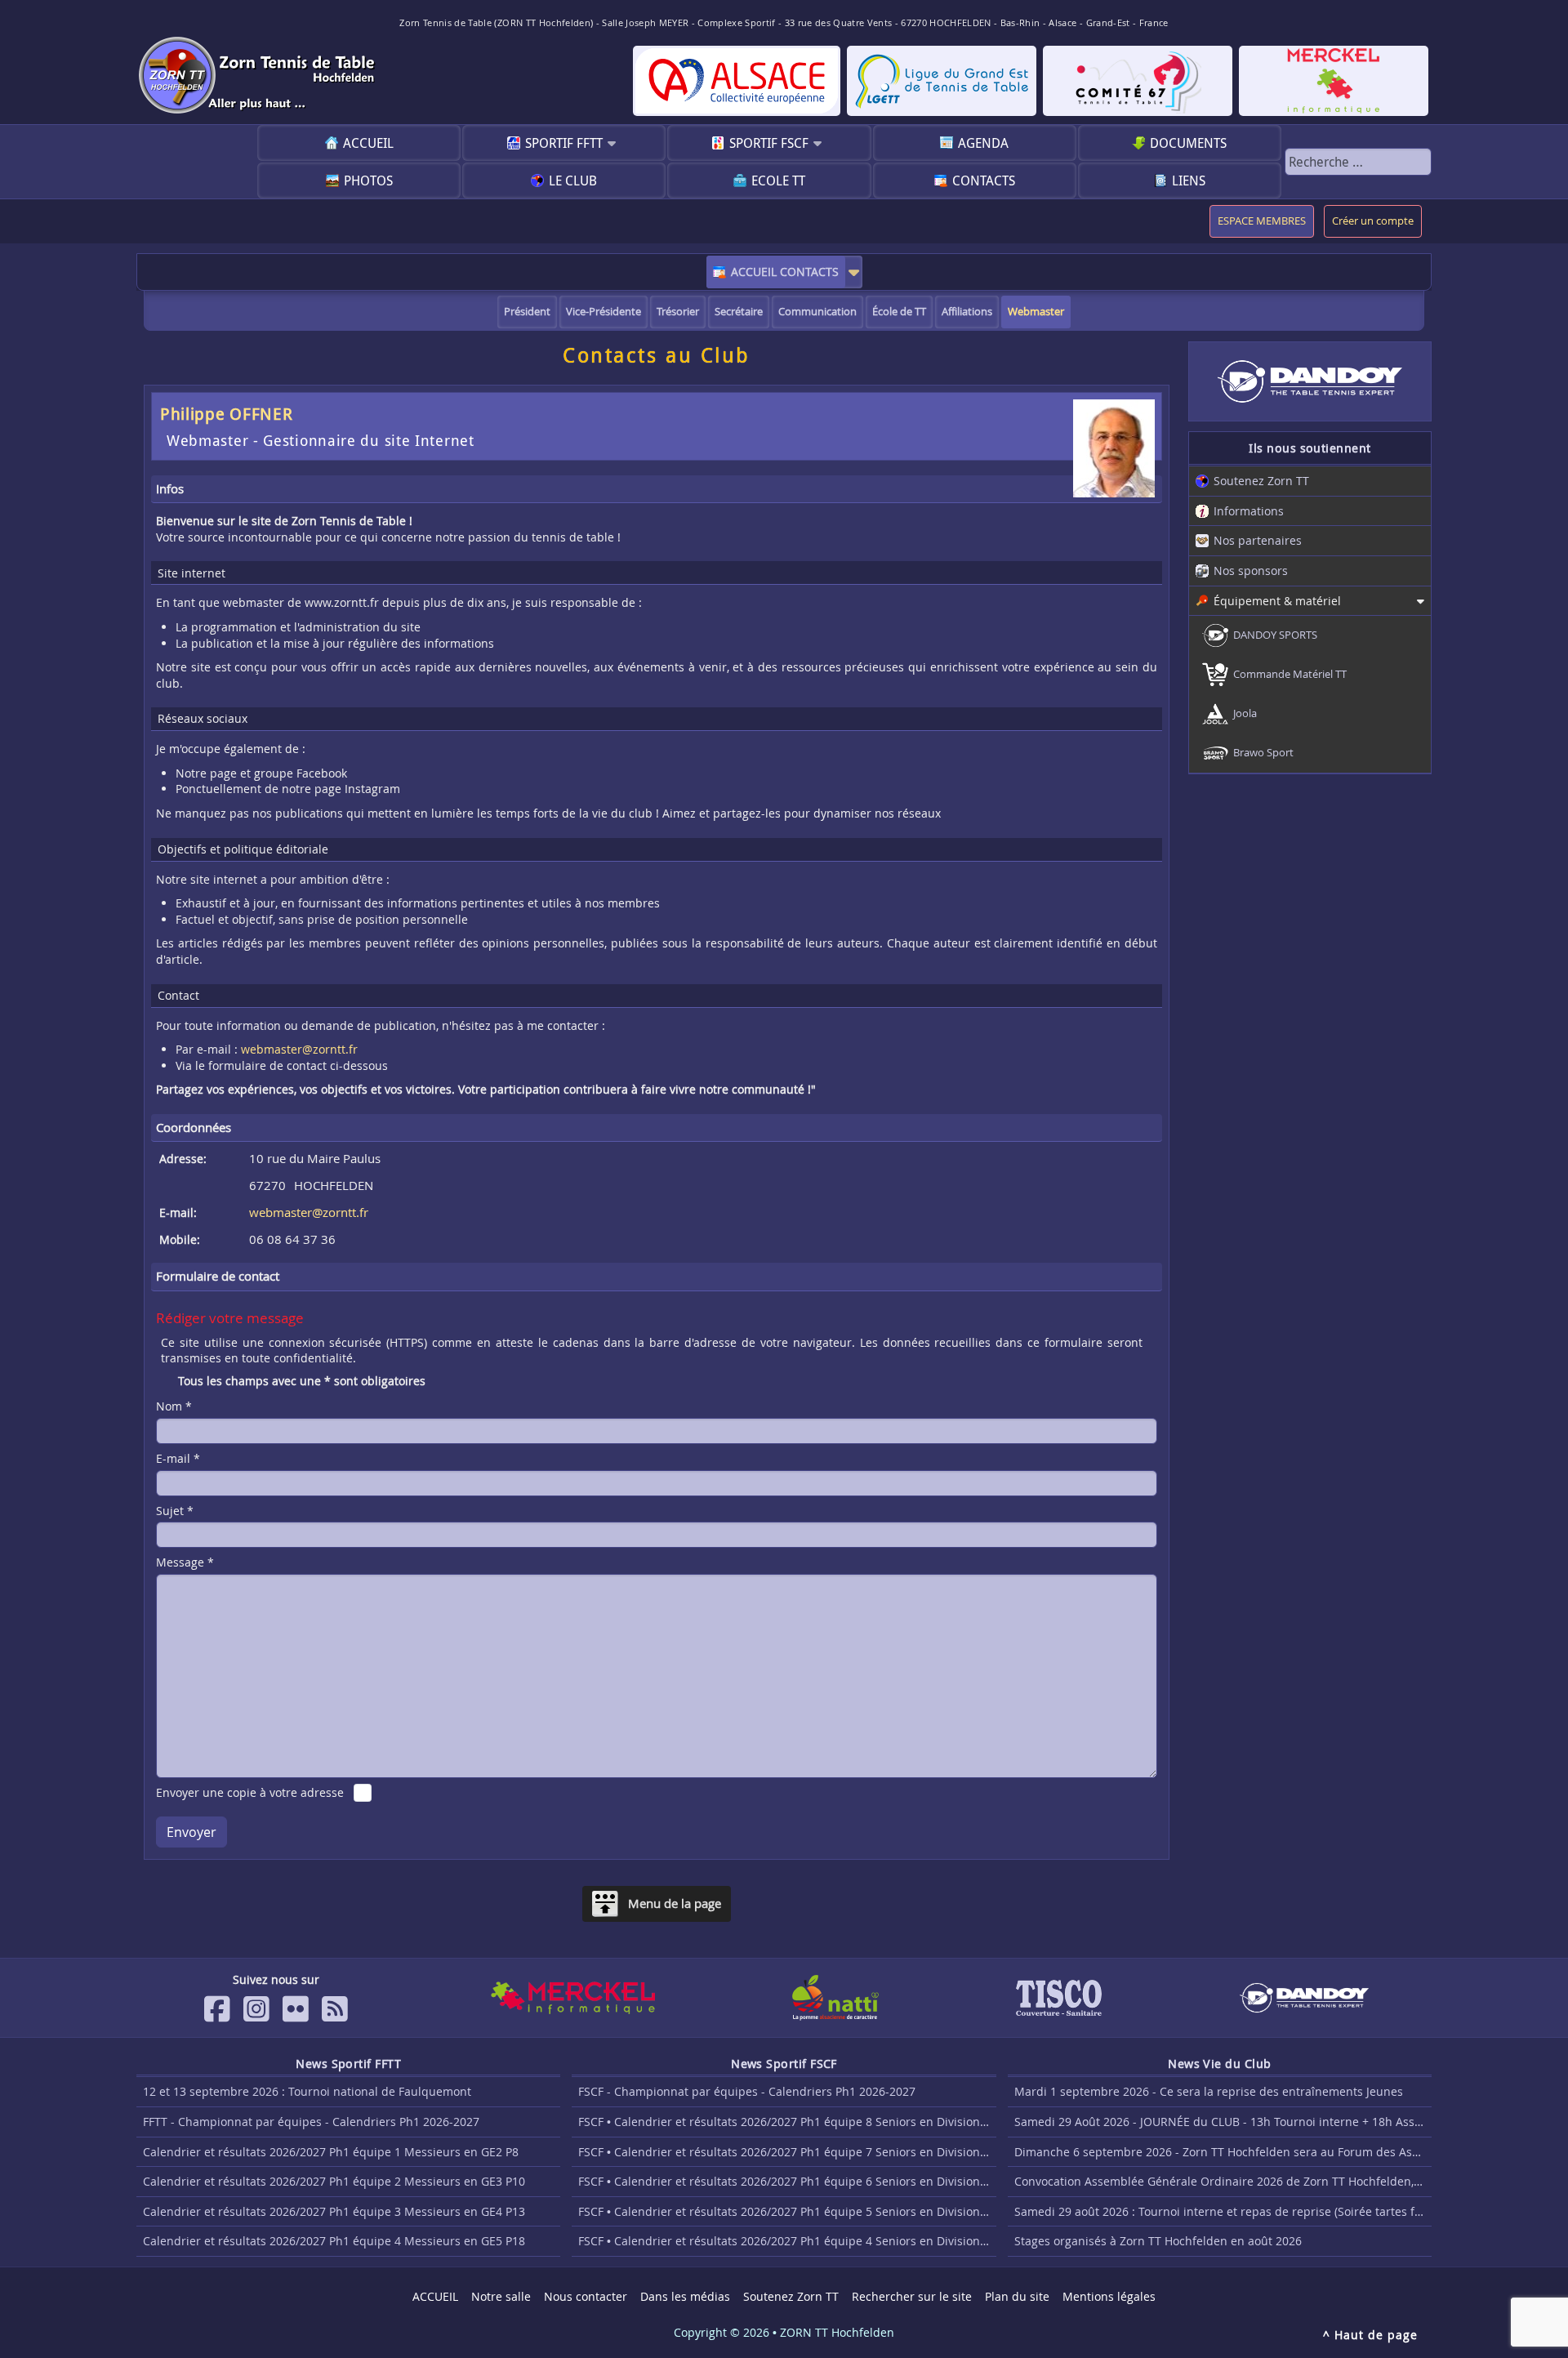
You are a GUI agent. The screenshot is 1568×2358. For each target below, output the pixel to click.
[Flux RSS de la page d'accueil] (335, 2009)
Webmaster (1036, 312)
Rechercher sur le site (912, 2296)
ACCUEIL (368, 143)
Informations (1249, 511)
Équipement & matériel (1277, 601)
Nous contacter (586, 2296)
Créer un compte (1373, 221)
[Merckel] (1334, 81)
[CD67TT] (1138, 81)
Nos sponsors (1251, 571)
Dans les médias (685, 2296)
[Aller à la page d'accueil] (259, 75)
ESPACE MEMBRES (1262, 221)
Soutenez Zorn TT (1261, 481)
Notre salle (501, 2296)
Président (527, 312)
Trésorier (678, 312)
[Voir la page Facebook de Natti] (835, 1998)
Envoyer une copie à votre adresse (250, 1792)
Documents (1188, 143)
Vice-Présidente (604, 312)
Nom (174, 1406)
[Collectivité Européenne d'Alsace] (737, 81)
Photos (368, 181)
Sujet (175, 1511)
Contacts (984, 181)
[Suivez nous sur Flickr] (296, 2009)
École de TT (899, 312)
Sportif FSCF (769, 143)
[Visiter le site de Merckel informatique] (572, 1998)
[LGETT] (942, 81)
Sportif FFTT (564, 143)
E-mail (178, 1458)
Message (185, 1562)
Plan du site (1017, 2296)
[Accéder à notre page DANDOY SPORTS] (1310, 381)
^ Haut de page (1370, 2335)
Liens (1189, 181)
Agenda (983, 143)
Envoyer (192, 1832)
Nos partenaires (1258, 540)
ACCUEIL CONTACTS (785, 272)
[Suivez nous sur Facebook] (217, 2009)
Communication (817, 312)
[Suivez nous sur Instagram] (256, 2009)
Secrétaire (739, 312)
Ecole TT (778, 181)
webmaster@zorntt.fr (299, 1049)
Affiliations (967, 312)
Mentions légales (1109, 2296)
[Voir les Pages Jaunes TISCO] (1059, 1998)
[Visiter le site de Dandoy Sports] (1304, 1998)
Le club (573, 181)
